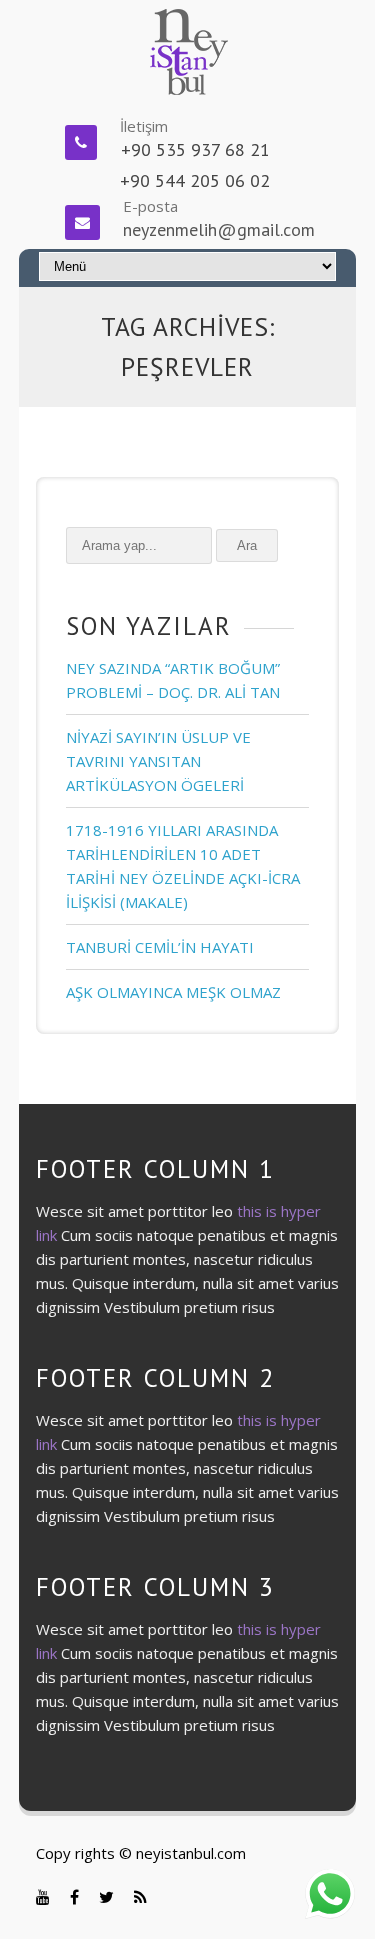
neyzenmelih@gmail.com (219, 229)
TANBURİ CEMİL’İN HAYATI (160, 947)
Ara (247, 545)
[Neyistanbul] (188, 50)
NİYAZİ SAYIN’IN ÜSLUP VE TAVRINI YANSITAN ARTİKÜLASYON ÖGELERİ (158, 761)
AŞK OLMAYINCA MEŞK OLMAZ (173, 992)
